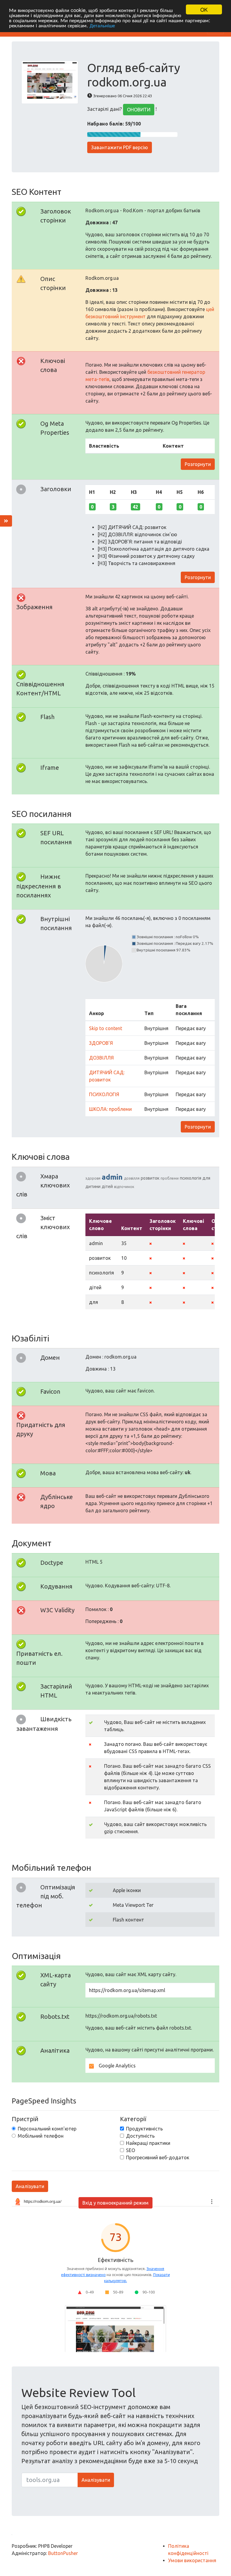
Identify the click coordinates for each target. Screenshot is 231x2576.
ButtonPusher (63, 2553)
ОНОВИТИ (139, 110)
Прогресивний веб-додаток (158, 2157)
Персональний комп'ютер (47, 2129)
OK (204, 9)
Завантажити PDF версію (120, 147)
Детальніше (102, 25)
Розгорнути (198, 464)
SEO (131, 2150)
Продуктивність (144, 2129)
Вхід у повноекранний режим (115, 2203)
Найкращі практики (148, 2143)
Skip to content (106, 1028)
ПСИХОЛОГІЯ (104, 1094)
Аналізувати (30, 2186)
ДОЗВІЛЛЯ (101, 1058)
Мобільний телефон (41, 2136)
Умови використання (192, 2560)
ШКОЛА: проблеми (110, 1109)
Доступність (140, 2136)
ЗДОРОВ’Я (101, 1043)
